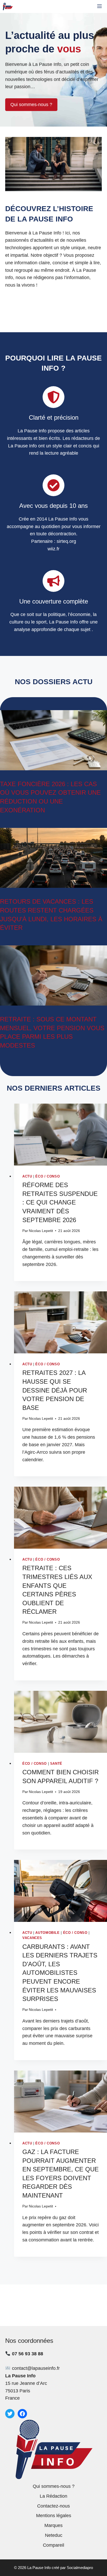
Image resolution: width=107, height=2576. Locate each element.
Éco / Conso (48, 1176)
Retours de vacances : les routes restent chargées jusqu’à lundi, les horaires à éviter (51, 915)
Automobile (47, 1933)
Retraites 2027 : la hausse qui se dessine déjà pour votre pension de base (55, 1390)
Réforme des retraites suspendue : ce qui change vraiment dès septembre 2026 (60, 1202)
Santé (56, 1764)
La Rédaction (53, 2496)
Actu (27, 1176)
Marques (53, 2525)
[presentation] (61, 1135)
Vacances (32, 1938)
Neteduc (54, 2535)
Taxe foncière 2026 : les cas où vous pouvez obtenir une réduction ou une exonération (50, 797)
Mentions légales (54, 2516)
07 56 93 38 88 (28, 2354)
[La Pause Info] (8, 6)
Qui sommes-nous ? (31, 105)
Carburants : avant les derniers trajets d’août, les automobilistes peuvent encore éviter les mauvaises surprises (60, 1973)
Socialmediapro (80, 2568)
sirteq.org (66, 541)
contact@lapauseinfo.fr (36, 2368)
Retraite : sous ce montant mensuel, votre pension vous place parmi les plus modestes (52, 1032)
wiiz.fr (53, 549)
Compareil (53, 2545)
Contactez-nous (53, 2506)
